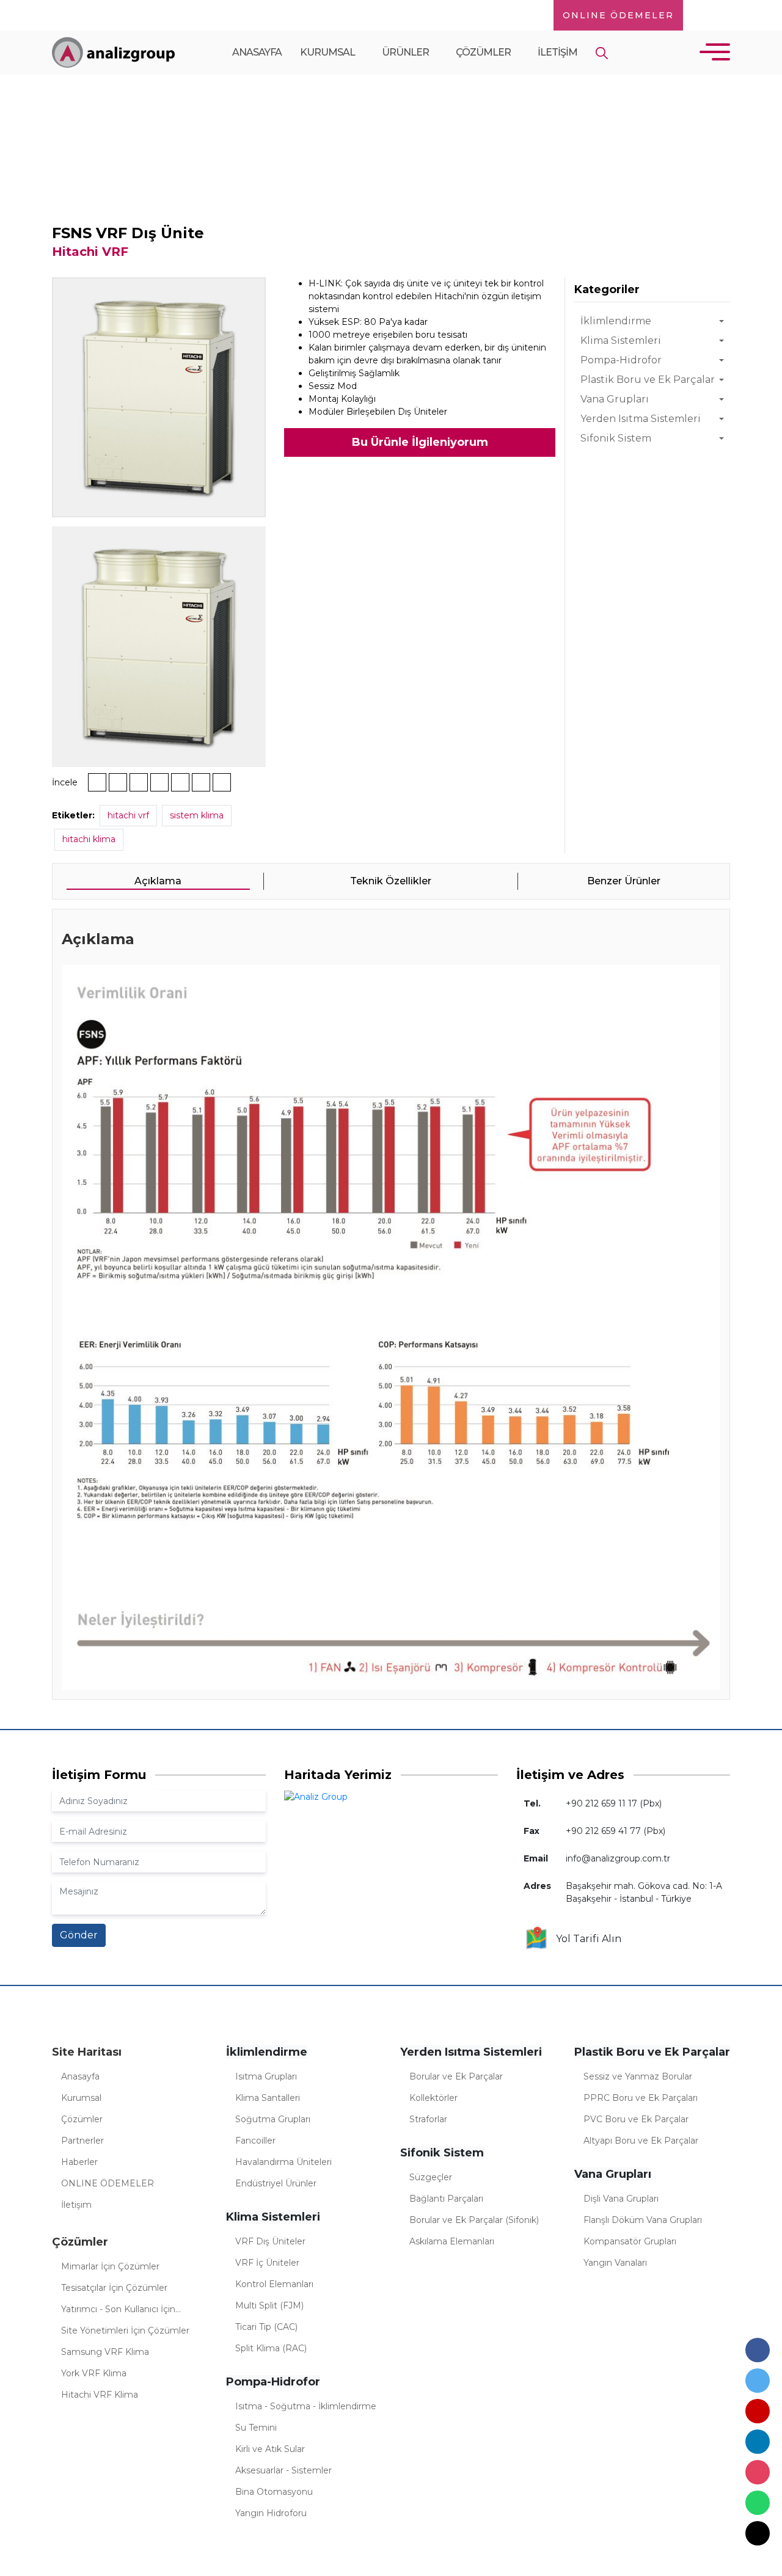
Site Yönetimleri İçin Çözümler (125, 2330)
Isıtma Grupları (266, 2076)
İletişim (557, 52)
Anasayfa (257, 52)
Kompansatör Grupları (630, 2241)
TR (705, 15)
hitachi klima (89, 839)
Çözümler (484, 52)
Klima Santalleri (268, 2098)
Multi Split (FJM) (269, 2305)
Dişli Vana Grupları (621, 2199)
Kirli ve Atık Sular (270, 2449)
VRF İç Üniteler (267, 2263)
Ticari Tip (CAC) (266, 2327)
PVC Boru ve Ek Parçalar (636, 2119)
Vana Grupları (615, 399)
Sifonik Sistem (616, 438)
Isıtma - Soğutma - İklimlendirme (306, 2406)
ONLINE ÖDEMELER (618, 15)
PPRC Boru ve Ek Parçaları (641, 2098)
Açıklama (158, 881)
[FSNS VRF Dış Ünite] (159, 396)
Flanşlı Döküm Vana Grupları (643, 2220)
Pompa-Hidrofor (621, 360)
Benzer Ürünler (624, 881)
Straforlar (428, 2119)
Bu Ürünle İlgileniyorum (420, 442)
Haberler (79, 2162)
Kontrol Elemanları (274, 2284)
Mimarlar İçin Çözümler (110, 2266)
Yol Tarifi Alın (585, 1939)
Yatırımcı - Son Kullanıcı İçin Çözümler (118, 2311)
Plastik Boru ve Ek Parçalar (648, 380)
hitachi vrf (128, 815)
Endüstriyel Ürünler (276, 2183)
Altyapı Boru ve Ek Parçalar (641, 2141)
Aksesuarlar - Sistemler (283, 2470)
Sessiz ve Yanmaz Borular (638, 2076)
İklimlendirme (616, 321)
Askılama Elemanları (452, 2241)
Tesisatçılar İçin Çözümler (114, 2288)
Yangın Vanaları (615, 2263)
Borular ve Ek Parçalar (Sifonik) (474, 2220)
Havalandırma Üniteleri (283, 2162)
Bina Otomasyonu (274, 2492)
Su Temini (256, 2428)
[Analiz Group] (113, 52)
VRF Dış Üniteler (270, 2241)
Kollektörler (433, 2098)
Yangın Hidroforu (271, 2513)
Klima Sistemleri (155, 167)
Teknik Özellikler (391, 881)
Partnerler (82, 2141)
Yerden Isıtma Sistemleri (641, 419)
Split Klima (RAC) (271, 2348)
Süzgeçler (431, 2177)
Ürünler (406, 52)
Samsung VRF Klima (105, 2352)
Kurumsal (328, 52)
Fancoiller (255, 2141)
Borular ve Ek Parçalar (456, 2076)
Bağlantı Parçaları (446, 2199)
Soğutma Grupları (273, 2119)
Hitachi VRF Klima (100, 2395)
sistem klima (197, 815)
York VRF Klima (94, 2373)
